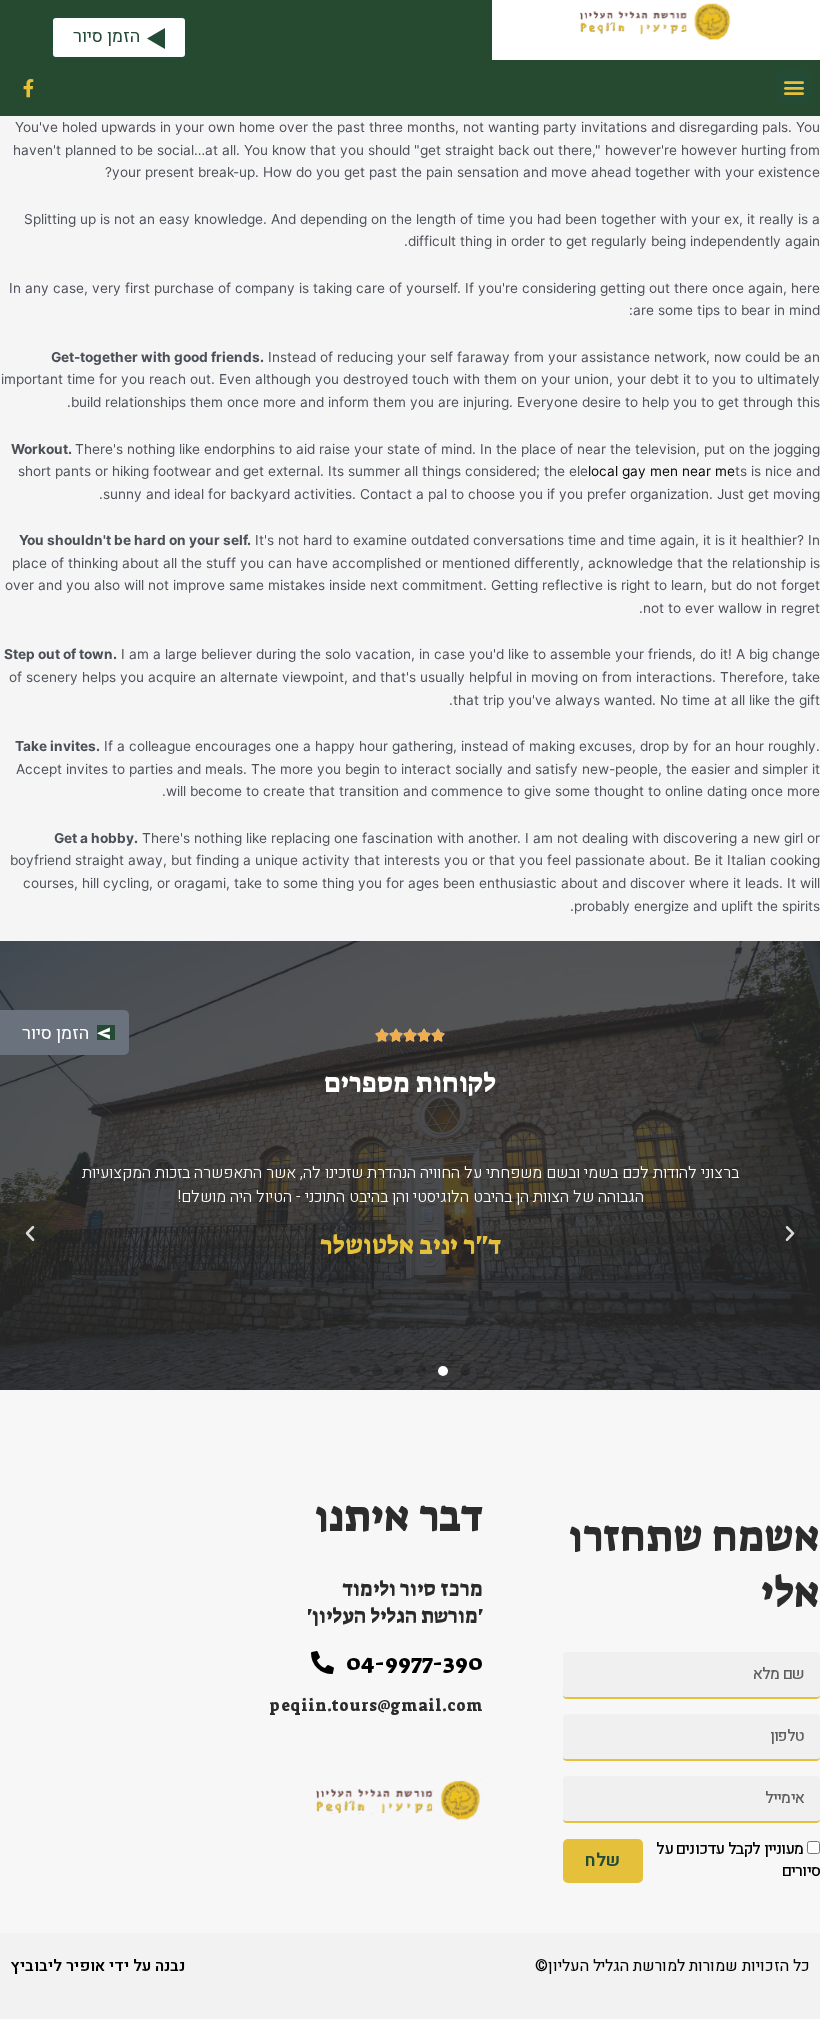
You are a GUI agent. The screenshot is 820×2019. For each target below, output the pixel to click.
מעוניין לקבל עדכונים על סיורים (738, 1860)
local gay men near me (661, 471)
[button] (793, 86)
